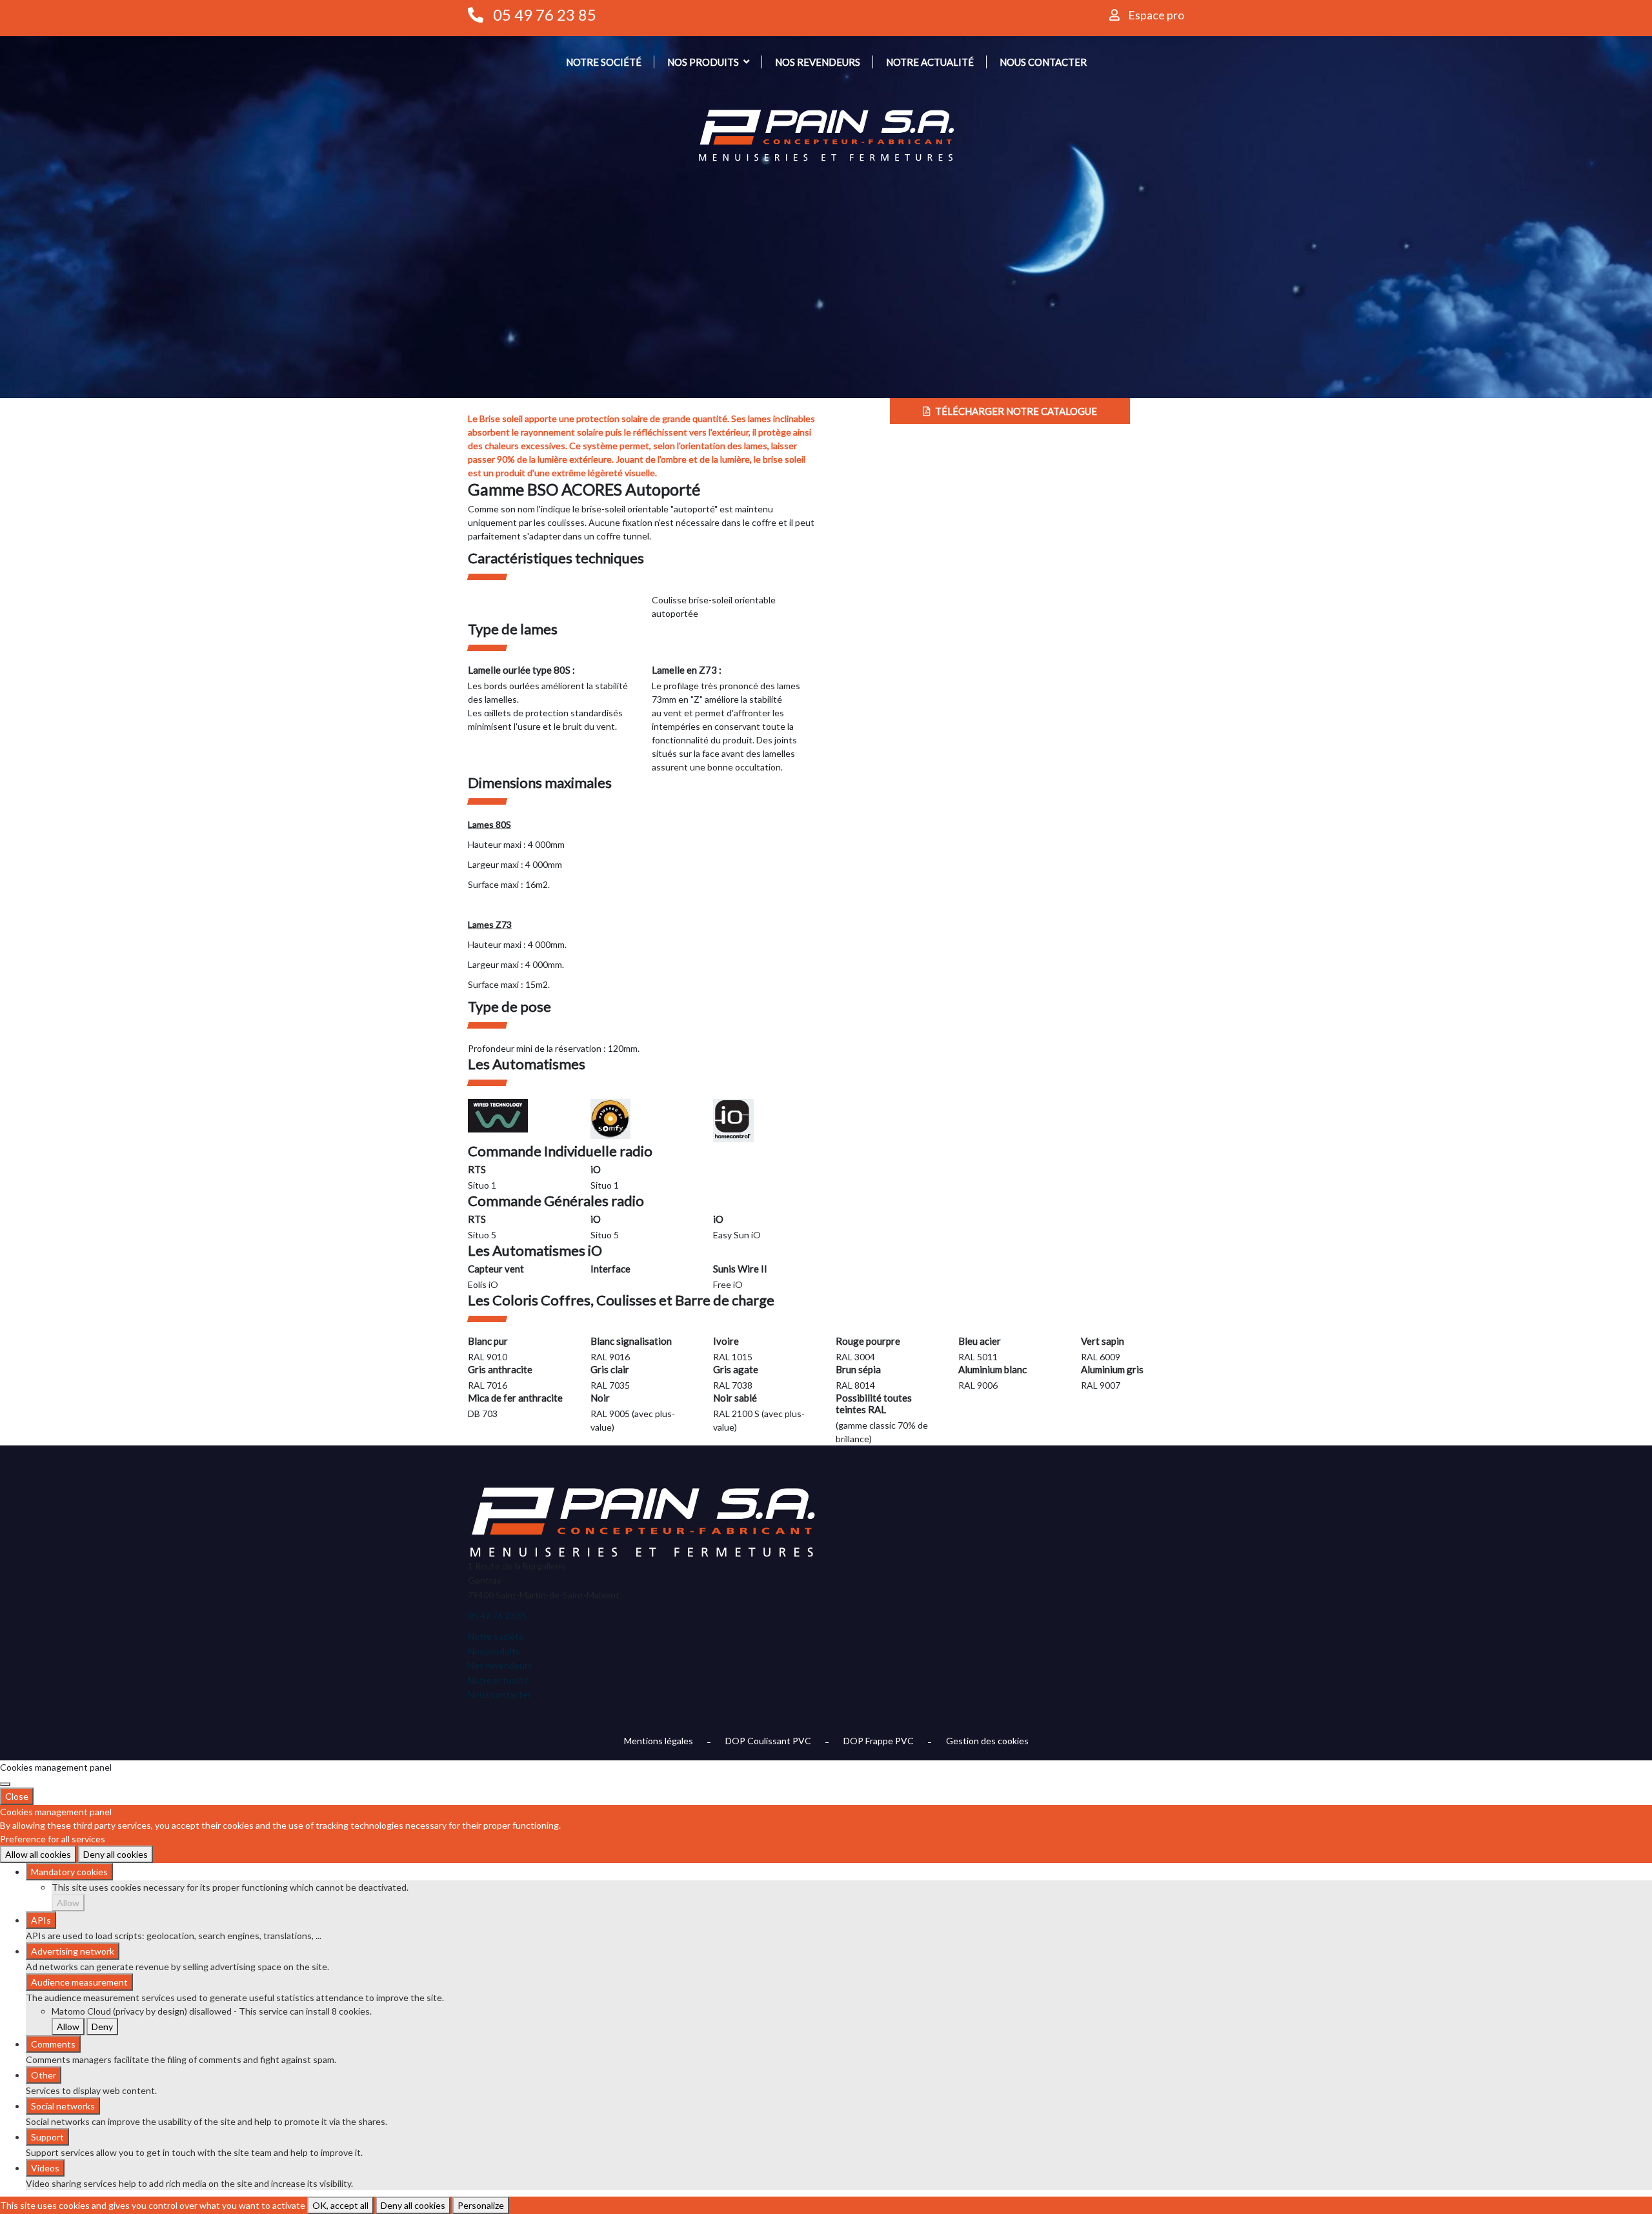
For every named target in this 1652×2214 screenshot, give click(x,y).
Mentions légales (659, 1741)
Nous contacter (1043, 62)
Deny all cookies (116, 1854)
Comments (53, 2044)
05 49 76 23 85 (545, 15)
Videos (45, 2168)
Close (17, 1796)
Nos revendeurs (818, 62)
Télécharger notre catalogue (1015, 411)
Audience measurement (79, 1982)
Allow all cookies (38, 1854)
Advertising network (73, 1951)
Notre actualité (930, 62)
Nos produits (703, 62)
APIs (41, 1920)
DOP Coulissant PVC (768, 1741)
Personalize (481, 2205)
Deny (102, 2027)
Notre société (604, 62)
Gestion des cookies (987, 1741)
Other (44, 2075)
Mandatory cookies (69, 1872)
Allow (68, 1903)
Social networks (63, 2106)
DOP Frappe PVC (879, 1741)
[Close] (5, 1784)
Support (47, 2137)
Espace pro (1156, 15)
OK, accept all (340, 2205)
